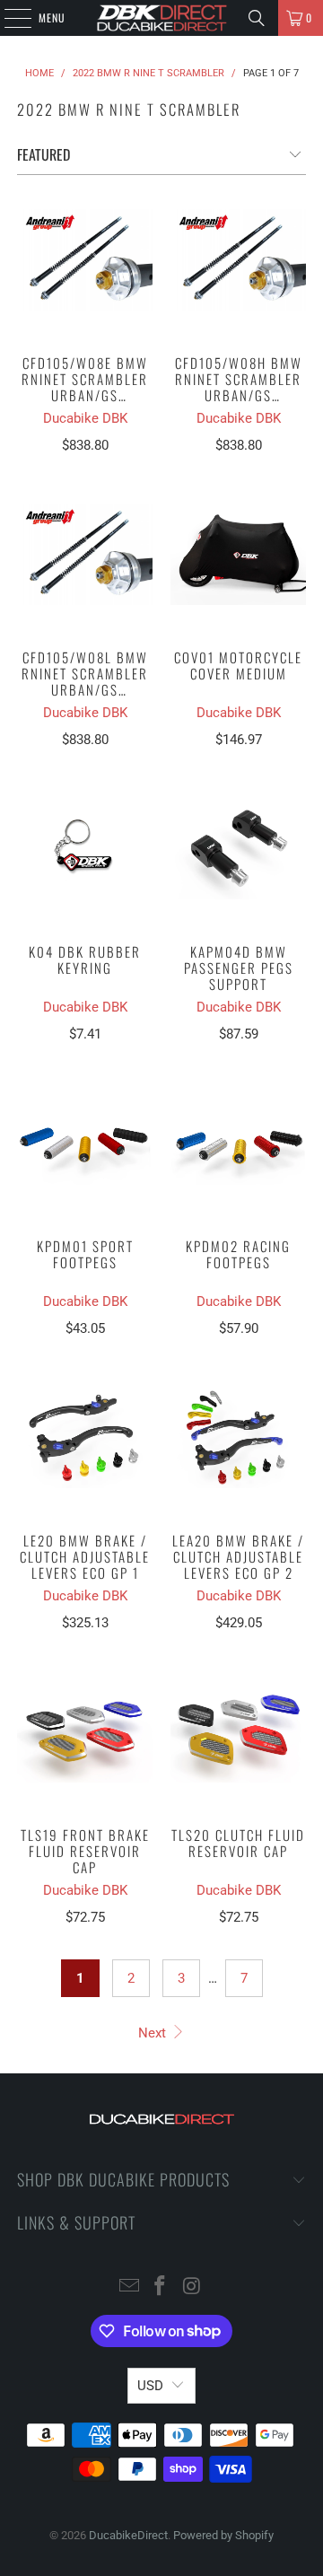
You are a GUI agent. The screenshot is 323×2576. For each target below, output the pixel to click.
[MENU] (8, 18)
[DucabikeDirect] (161, 18)
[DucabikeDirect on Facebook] (161, 2287)
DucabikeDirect (128, 2535)
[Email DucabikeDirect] (129, 2287)
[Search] (257, 18)
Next (154, 2033)
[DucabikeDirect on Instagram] (192, 2287)
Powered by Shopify (223, 2535)
